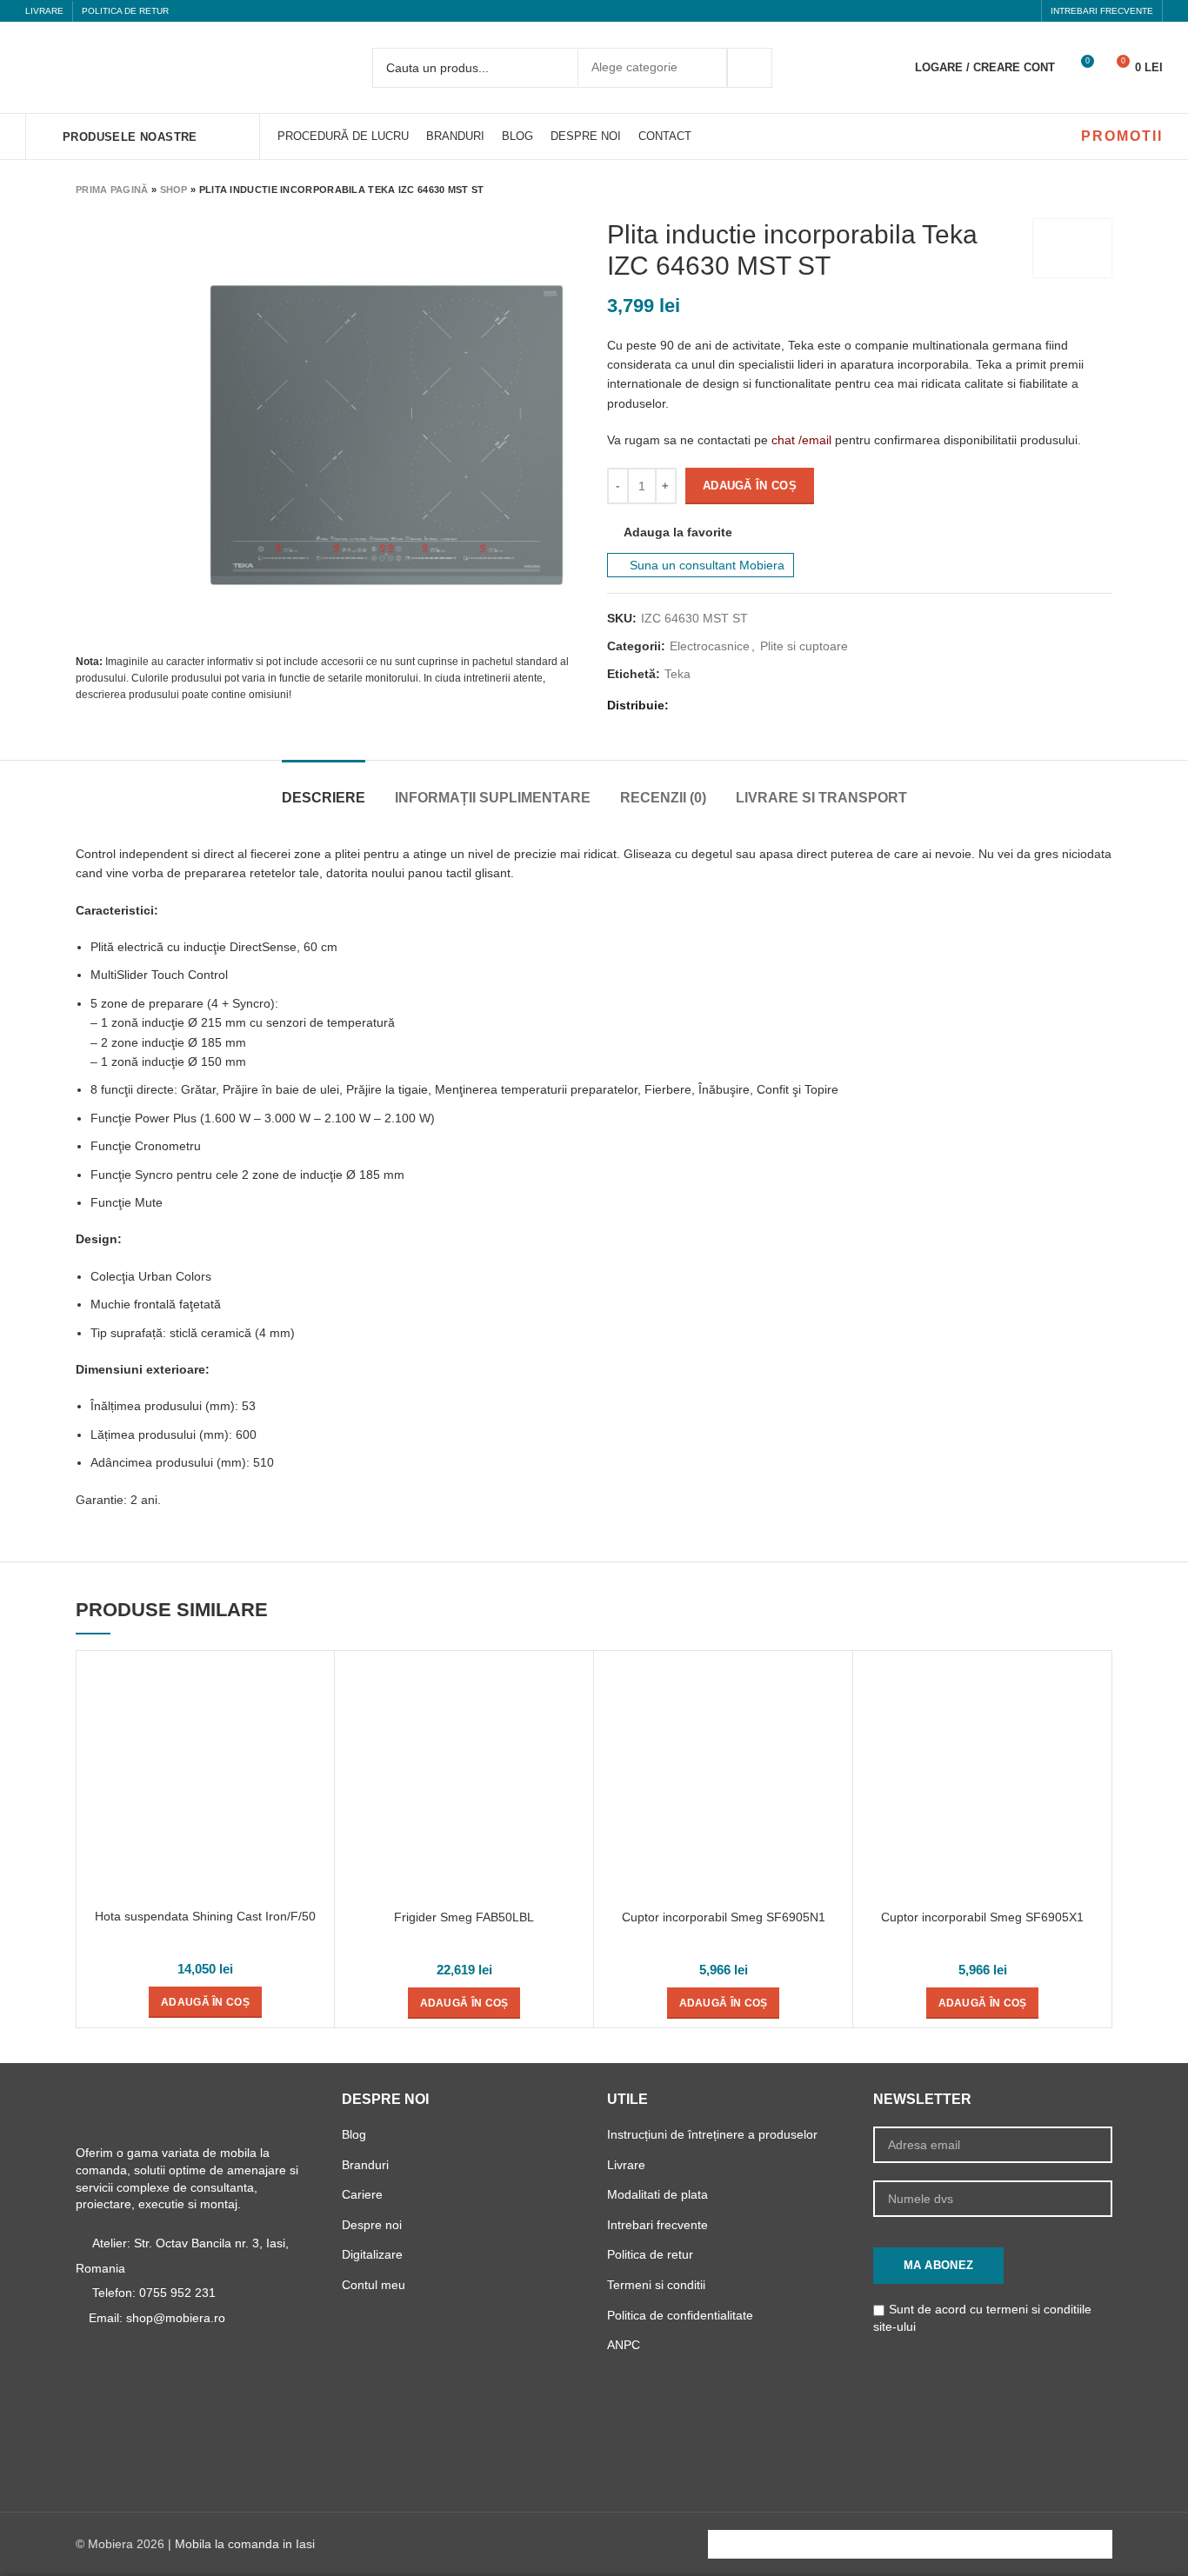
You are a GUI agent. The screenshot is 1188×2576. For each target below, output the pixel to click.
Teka (677, 674)
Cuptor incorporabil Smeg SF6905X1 (982, 1917)
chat (783, 440)
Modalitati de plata (657, 2194)
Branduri (365, 2165)
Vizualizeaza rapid (312, 1688)
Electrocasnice (710, 646)
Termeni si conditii (656, 2285)
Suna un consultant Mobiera (705, 565)
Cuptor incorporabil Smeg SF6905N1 (724, 1917)
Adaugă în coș (750, 486)
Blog (354, 2134)
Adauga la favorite (678, 532)
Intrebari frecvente (657, 2225)
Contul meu (374, 2285)
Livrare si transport (821, 798)
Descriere (324, 798)
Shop (174, 190)
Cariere (362, 2194)
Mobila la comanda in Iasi (245, 2544)
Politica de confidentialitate (680, 2315)
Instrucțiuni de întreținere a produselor (712, 2134)
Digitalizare (372, 2254)
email (817, 440)
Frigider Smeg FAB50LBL (464, 1917)
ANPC (624, 2345)
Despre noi (372, 2225)
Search (750, 68)
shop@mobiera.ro (176, 2318)
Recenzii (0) (663, 798)
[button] (205, 2002)
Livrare (626, 2165)
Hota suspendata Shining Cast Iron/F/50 (205, 1916)
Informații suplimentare (493, 798)
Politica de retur (650, 2254)
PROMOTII (1122, 136)
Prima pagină (112, 190)
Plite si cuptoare (804, 646)
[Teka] (1072, 248)
